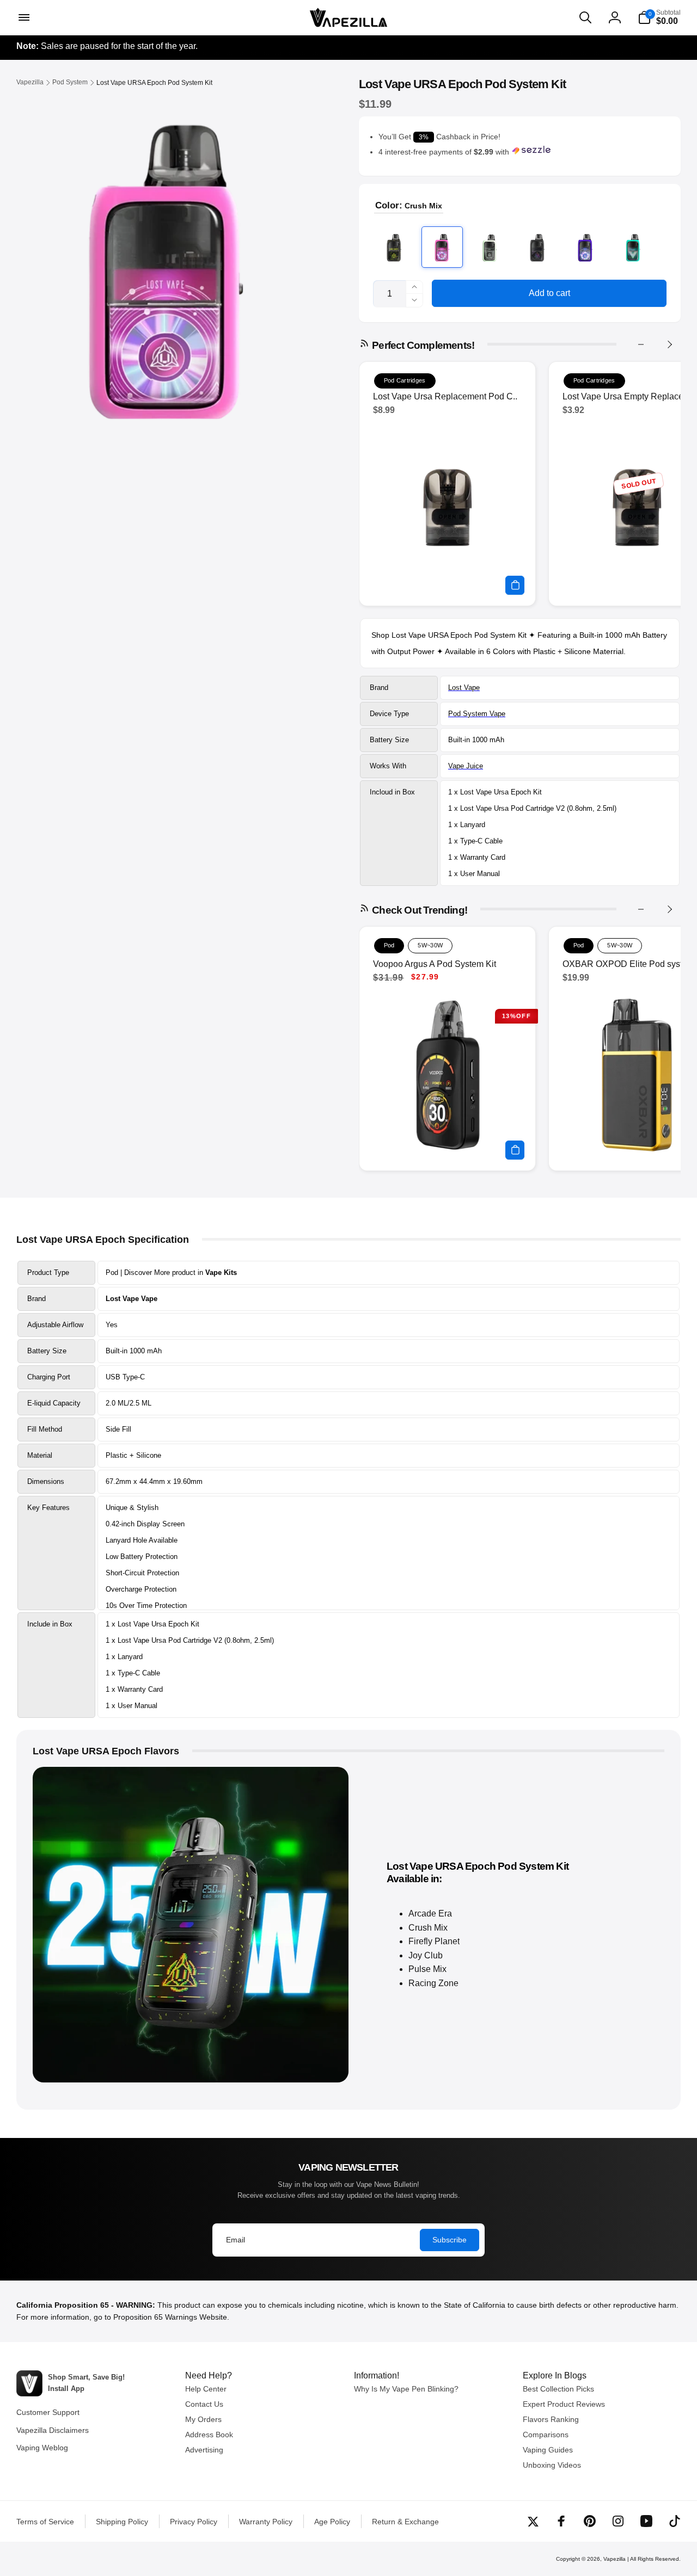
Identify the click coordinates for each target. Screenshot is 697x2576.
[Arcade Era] (394, 247)
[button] (23, 17)
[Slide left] (641, 344)
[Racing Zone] (633, 247)
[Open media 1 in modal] (166, 264)
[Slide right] (669, 344)
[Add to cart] (515, 585)
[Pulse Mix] (585, 247)
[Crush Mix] (442, 247)
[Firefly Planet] (490, 247)
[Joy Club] (537, 247)
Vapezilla (615, 2559)
